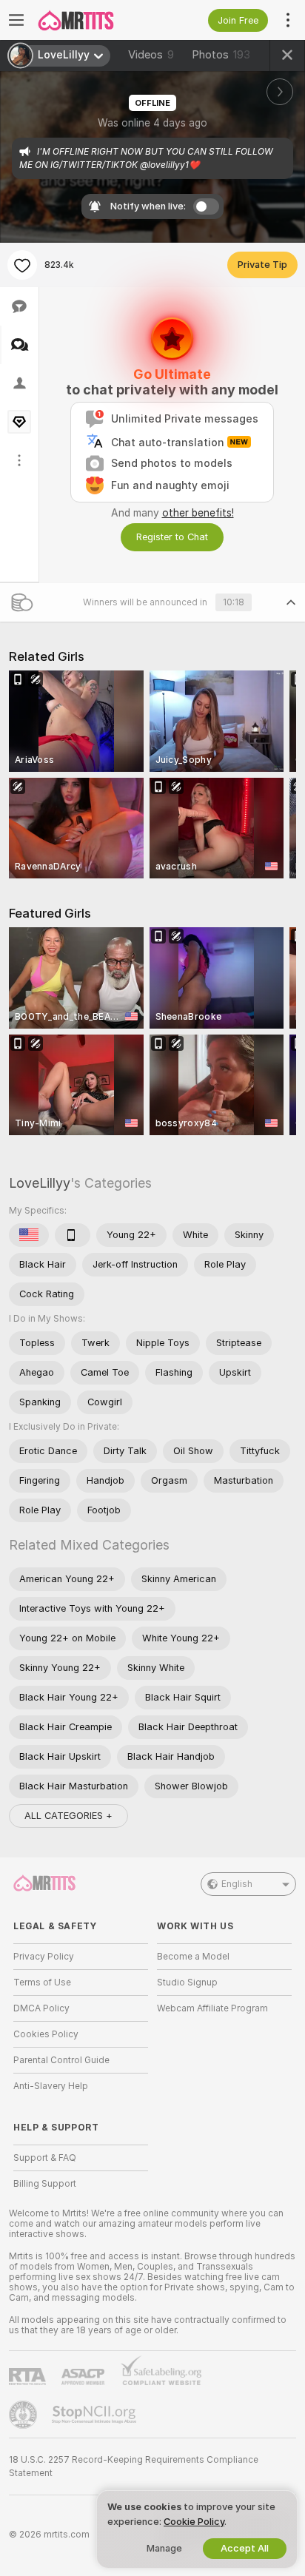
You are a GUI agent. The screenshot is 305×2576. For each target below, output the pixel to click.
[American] (29, 1235)
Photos (221, 55)
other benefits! (198, 513)
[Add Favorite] (22, 265)
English (237, 1884)
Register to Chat (172, 537)
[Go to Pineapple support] (24, 2415)
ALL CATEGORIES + (68, 1816)
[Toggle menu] (16, 20)
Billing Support (45, 2184)
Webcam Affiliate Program (212, 2008)
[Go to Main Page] (93, 20)
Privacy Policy (44, 1957)
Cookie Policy (194, 2522)
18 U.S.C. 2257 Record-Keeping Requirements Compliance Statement (134, 2466)
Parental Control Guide (61, 2060)
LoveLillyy (40, 1183)
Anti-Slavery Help (51, 2086)
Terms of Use (42, 1983)
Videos (151, 55)
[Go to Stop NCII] (95, 2415)
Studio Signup (187, 1983)
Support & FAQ (45, 2158)
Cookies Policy (46, 2034)
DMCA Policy (41, 2008)
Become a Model (193, 1957)
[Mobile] (73, 1235)
